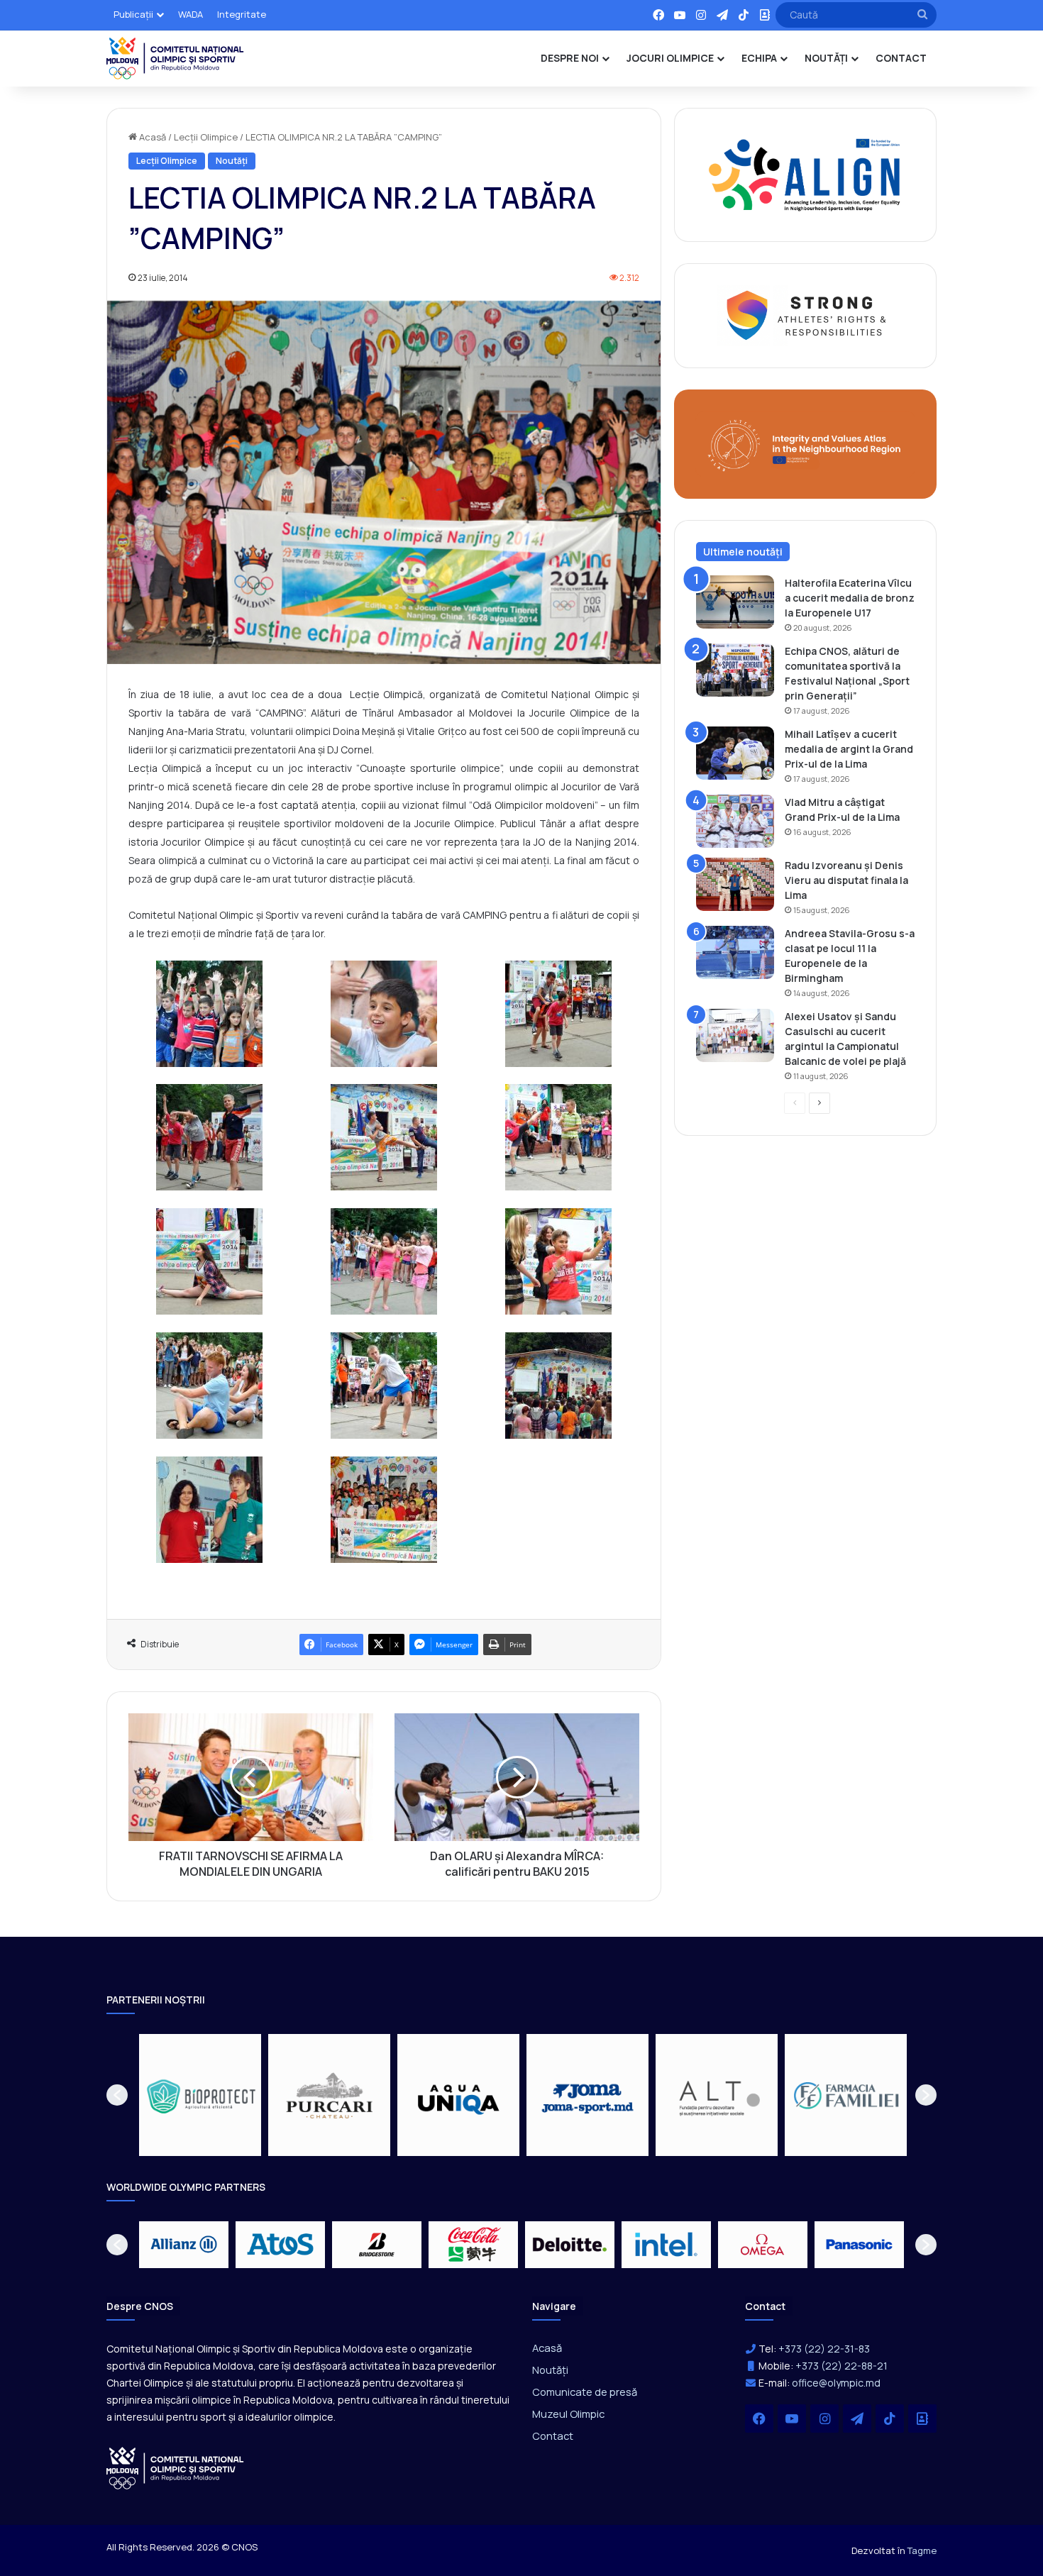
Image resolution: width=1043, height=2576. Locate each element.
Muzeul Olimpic (568, 2414)
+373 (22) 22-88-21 (841, 2366)
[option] (200, 2095)
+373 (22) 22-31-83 (824, 2349)
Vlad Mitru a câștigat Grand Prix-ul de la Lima (842, 809)
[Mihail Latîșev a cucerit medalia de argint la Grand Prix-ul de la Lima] (735, 753)
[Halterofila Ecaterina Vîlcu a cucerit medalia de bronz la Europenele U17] (735, 602)
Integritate (242, 14)
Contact (553, 2436)
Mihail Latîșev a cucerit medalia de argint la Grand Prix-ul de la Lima (849, 749)
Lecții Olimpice (206, 137)
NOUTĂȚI (826, 58)
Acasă (151, 137)
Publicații (133, 14)
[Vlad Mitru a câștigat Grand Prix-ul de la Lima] (735, 821)
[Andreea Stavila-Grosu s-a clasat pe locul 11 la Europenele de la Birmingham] (735, 952)
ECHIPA (759, 58)
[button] (117, 2095)
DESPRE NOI (570, 58)
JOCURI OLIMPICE (670, 58)
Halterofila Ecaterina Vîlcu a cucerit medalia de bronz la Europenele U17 (850, 598)
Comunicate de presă (585, 2392)
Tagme (922, 2550)
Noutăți (232, 161)
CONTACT (901, 58)
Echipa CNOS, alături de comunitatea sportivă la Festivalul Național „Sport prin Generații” (847, 673)
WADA (191, 14)
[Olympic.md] (175, 58)
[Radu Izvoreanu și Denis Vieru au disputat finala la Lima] (735, 884)
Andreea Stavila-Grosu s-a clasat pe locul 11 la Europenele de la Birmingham (850, 956)
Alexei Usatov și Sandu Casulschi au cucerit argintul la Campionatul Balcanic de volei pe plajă (845, 1039)
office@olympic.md (836, 2383)
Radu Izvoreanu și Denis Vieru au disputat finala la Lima (846, 880)
